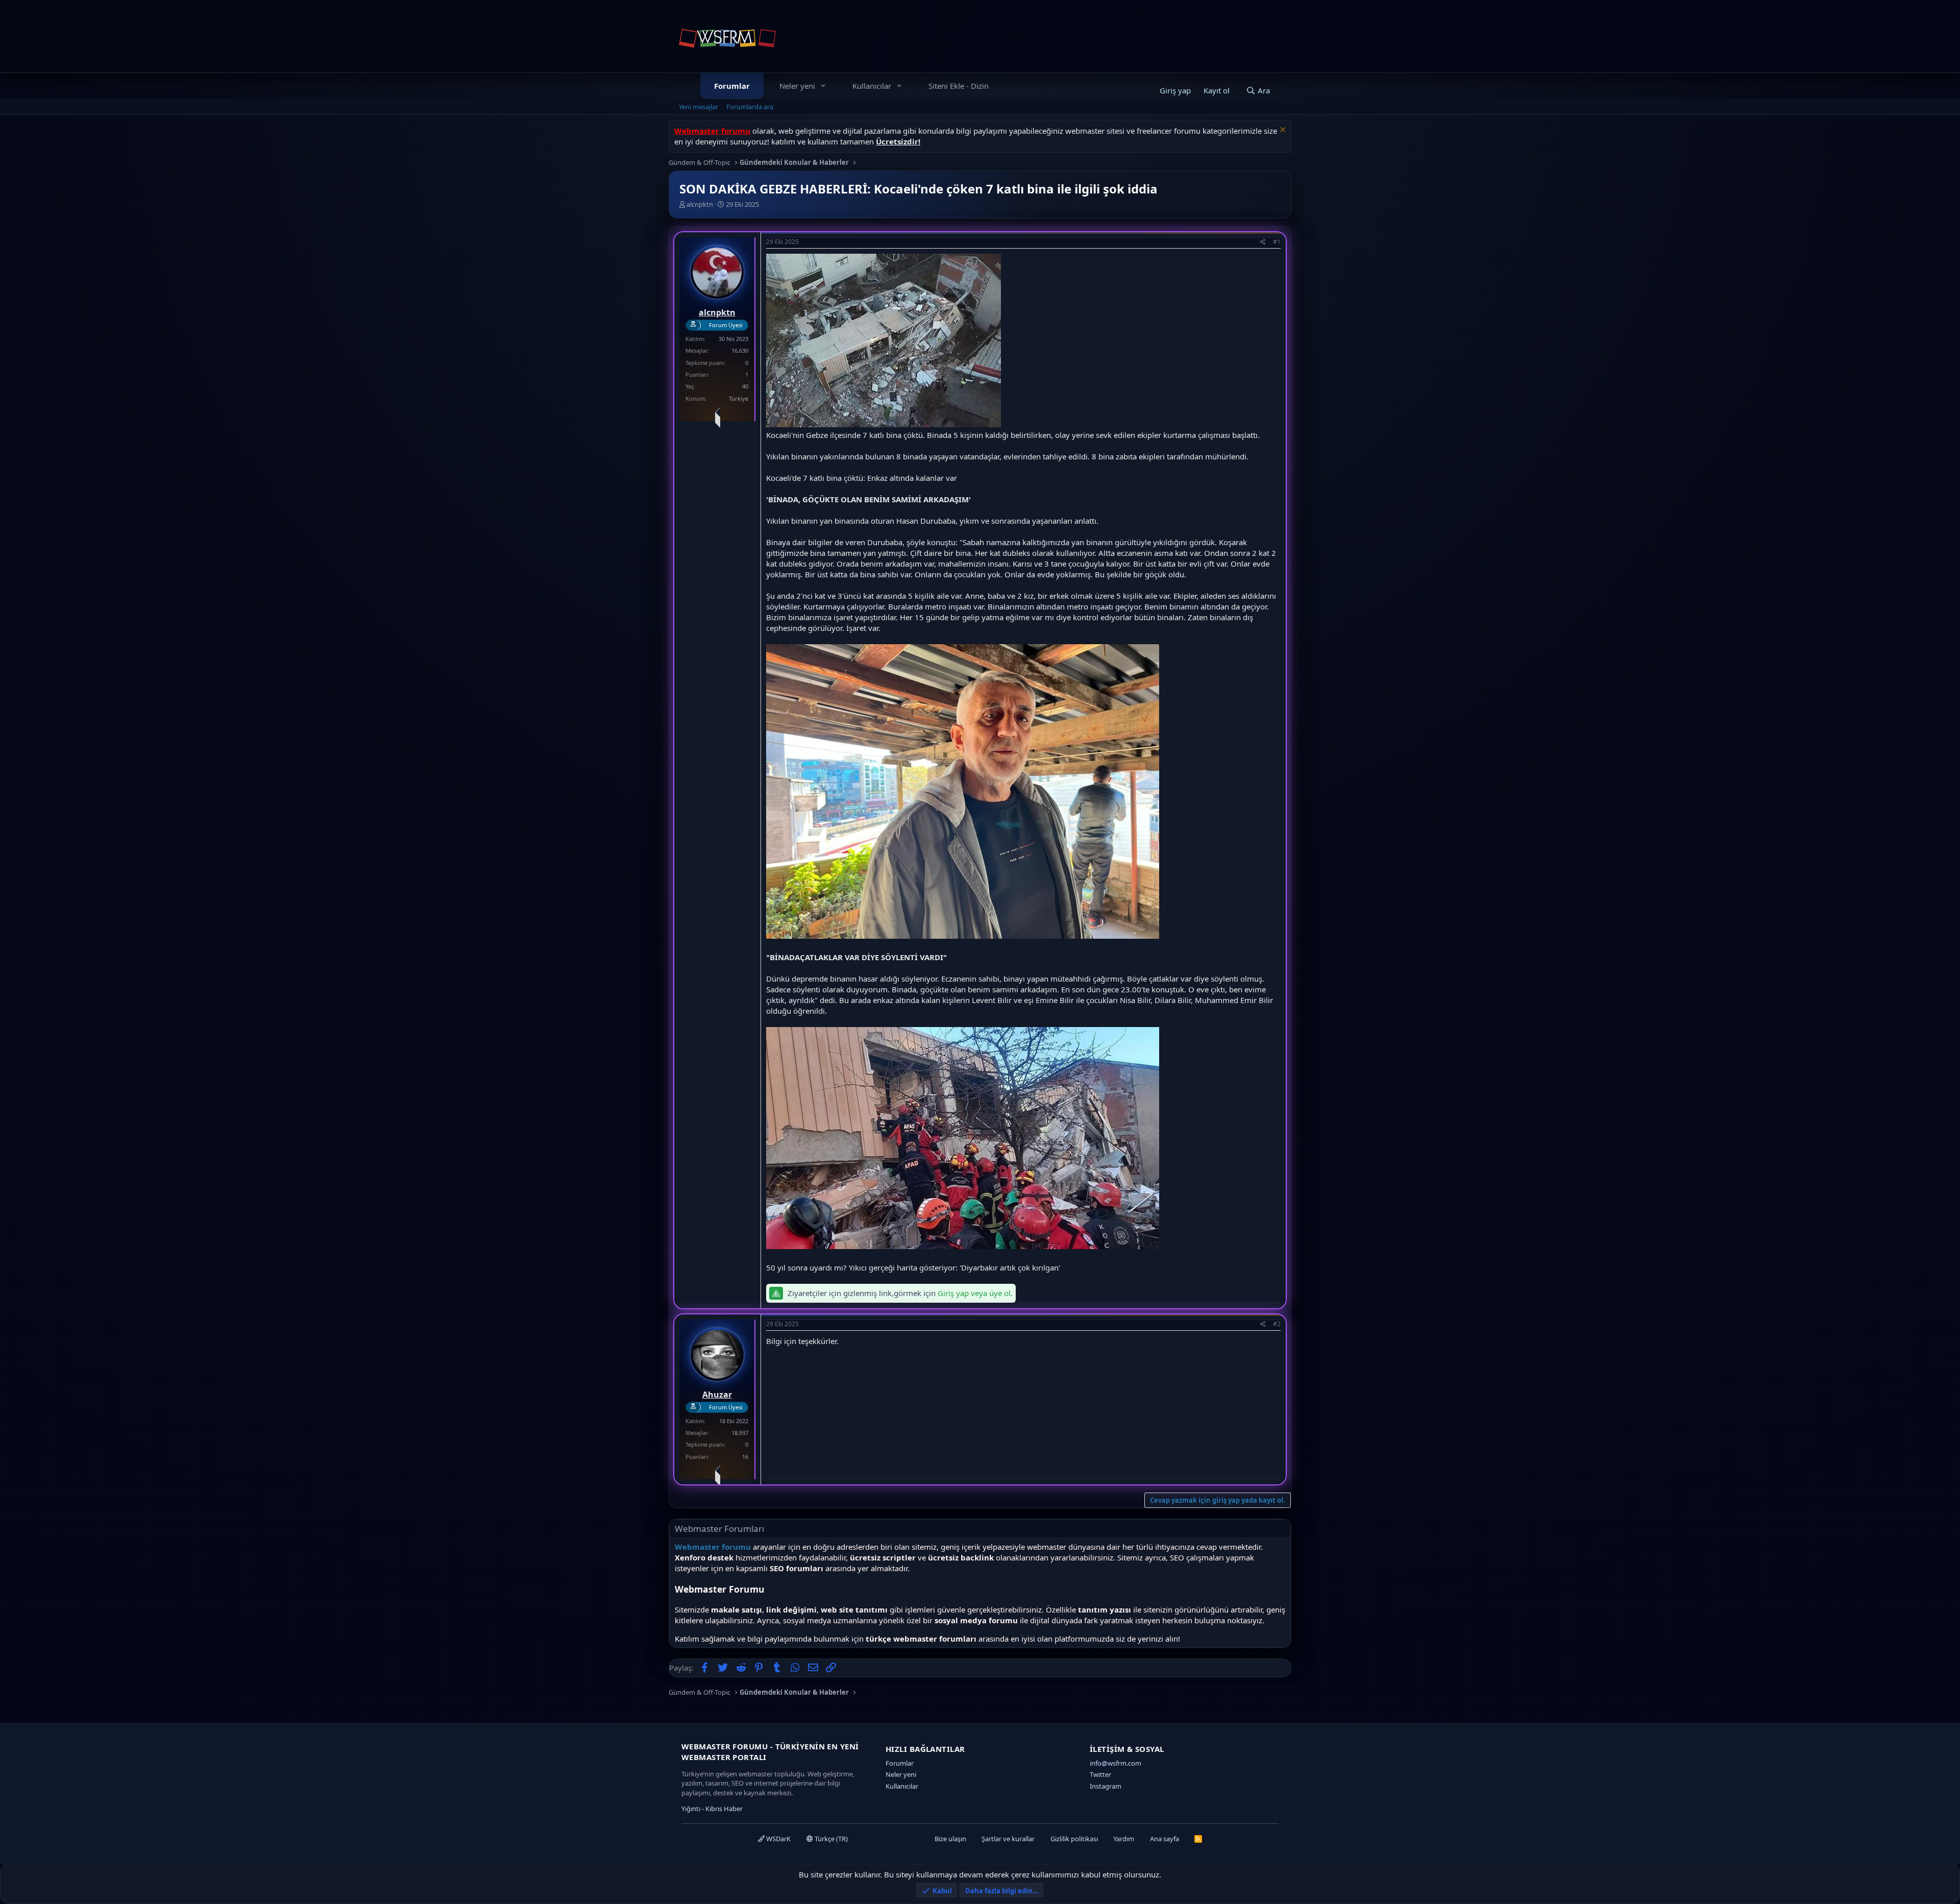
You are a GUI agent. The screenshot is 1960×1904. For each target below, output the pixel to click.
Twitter (1100, 1774)
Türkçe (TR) (830, 1839)
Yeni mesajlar (699, 107)
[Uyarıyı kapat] (1281, 131)
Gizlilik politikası (1074, 1839)
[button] (823, 86)
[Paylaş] (1263, 242)
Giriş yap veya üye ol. (975, 1293)
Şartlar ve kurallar (1008, 1839)
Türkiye (739, 398)
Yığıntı (691, 1809)
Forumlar (732, 86)
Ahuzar (717, 1395)
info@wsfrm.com (1116, 1763)
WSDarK (778, 1839)
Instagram (1106, 1786)
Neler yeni (797, 86)
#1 (1277, 242)
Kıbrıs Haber (724, 1809)
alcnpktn (700, 204)
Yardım (1124, 1839)
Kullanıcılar (872, 86)
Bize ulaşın (950, 1839)
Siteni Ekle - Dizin (959, 86)
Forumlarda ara (750, 107)
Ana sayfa (1165, 1839)
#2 (1277, 1324)
